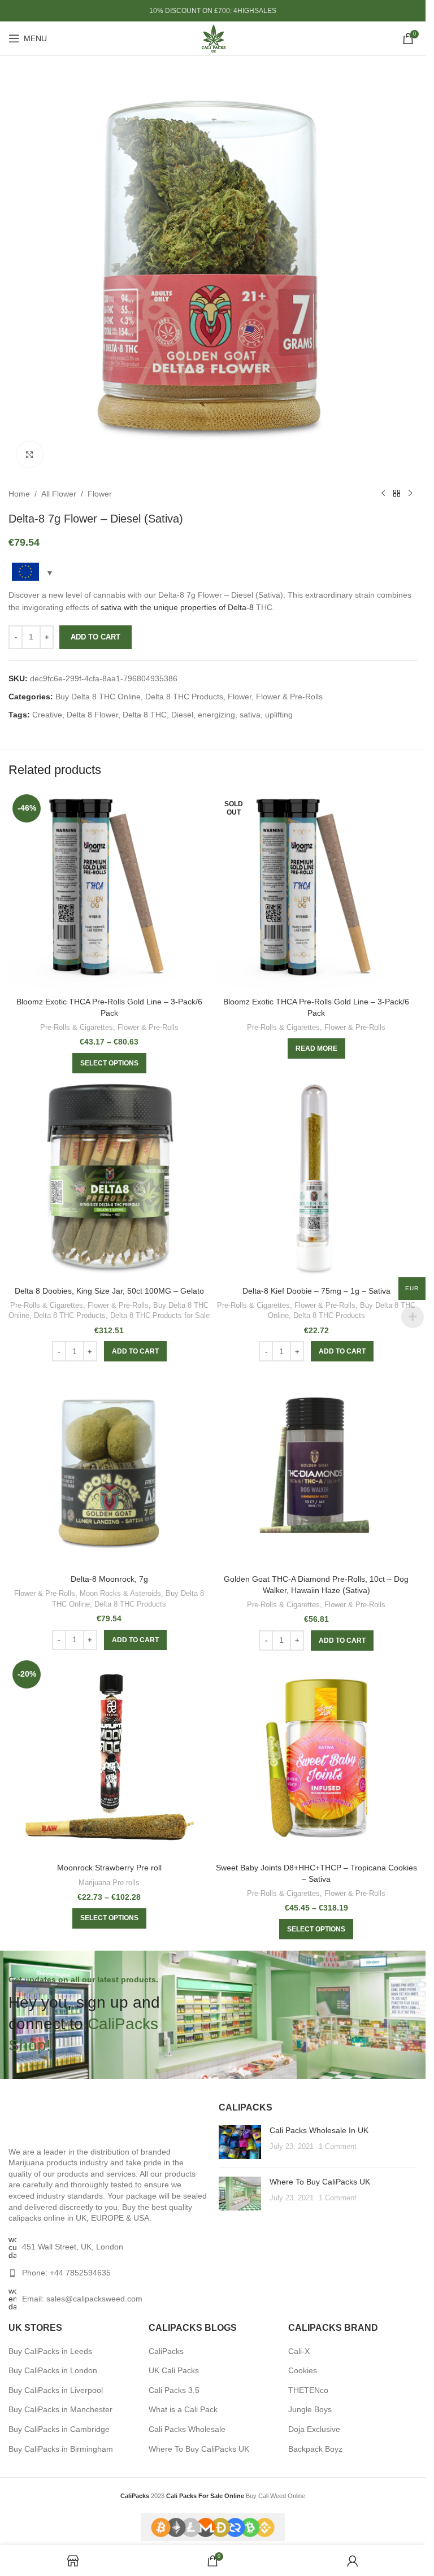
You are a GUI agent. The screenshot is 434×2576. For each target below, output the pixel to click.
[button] (135, 1351)
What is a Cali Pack (183, 2409)
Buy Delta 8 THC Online (98, 697)
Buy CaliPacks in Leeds (50, 2351)
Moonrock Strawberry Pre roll (109, 1868)
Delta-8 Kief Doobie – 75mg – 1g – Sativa (316, 1291)
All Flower (59, 494)
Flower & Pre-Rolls (289, 697)
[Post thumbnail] (240, 2142)
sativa (250, 715)
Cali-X (299, 2351)
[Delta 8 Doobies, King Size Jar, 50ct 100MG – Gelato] (109, 1180)
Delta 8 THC (145, 715)
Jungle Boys (310, 2409)
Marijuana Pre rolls (109, 1883)
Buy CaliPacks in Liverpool (56, 2390)
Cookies (303, 2370)
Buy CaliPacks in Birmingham (61, 2449)
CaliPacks (166, 2351)
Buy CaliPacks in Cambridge (59, 2429)
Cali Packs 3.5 (174, 2390)
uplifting (279, 715)
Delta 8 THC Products (184, 697)
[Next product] (410, 494)
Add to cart (96, 637)
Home (19, 494)
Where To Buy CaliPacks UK (320, 2182)
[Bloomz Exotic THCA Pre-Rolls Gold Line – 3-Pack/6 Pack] (109, 891)
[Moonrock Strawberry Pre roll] (109, 1757)
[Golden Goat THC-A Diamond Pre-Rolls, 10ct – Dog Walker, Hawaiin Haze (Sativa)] (317, 1468)
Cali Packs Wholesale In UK (319, 2130)
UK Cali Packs (174, 2370)
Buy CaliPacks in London (53, 2370)
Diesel (182, 715)
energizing (216, 715)
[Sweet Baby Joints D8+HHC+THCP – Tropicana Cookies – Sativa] (317, 1757)
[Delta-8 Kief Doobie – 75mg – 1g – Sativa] (317, 1180)
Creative (47, 715)
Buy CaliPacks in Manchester (60, 2409)
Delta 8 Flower (92, 715)
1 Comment (338, 2147)
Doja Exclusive (314, 2429)
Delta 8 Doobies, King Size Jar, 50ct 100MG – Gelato (109, 1291)
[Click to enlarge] (30, 454)
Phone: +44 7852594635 (66, 2273)
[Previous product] (383, 494)
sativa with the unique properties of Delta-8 (177, 607)
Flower (100, 494)
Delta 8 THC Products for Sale (160, 1315)
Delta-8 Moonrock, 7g (109, 1579)
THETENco (308, 2390)
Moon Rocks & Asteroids (120, 1593)
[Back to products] (397, 494)
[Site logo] (213, 38)
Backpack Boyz (315, 2449)
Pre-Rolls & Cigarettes (77, 1027)
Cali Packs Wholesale (187, 2429)
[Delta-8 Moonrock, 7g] (109, 1468)
